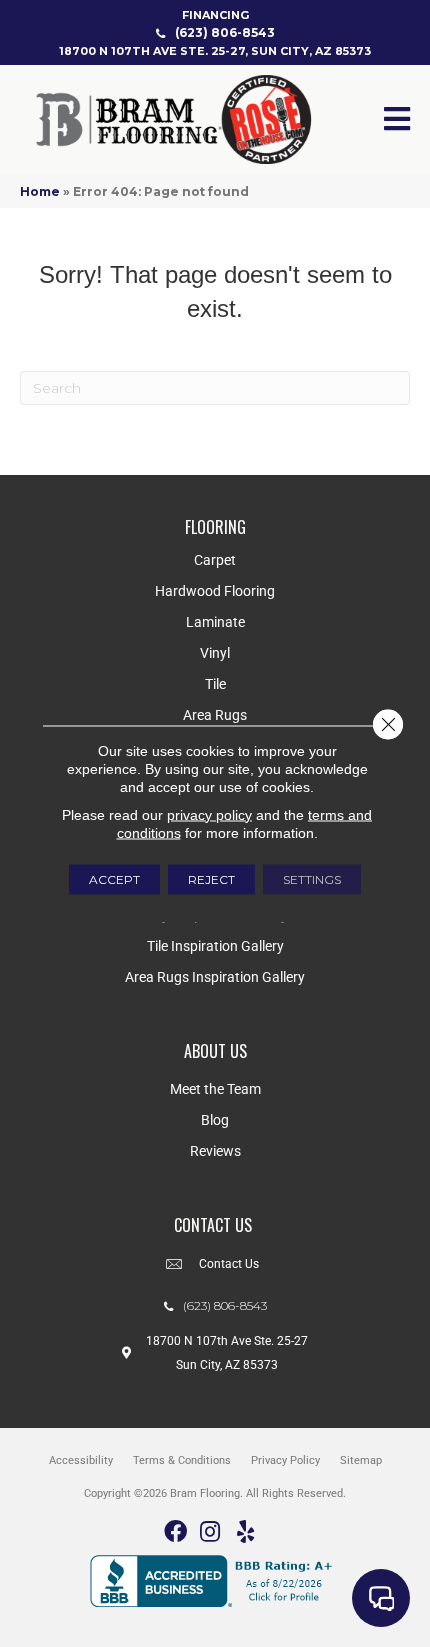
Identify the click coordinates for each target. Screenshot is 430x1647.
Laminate (215, 622)
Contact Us (229, 1264)
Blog (215, 1120)
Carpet (215, 560)
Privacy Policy (285, 1460)
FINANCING (215, 15)
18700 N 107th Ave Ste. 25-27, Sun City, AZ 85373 (215, 51)
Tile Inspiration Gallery (215, 946)
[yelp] (245, 1532)
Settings (312, 878)
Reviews (215, 1151)
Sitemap (361, 1460)
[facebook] (175, 1532)
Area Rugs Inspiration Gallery (215, 977)
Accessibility (81, 1460)
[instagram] (210, 1532)
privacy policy (209, 814)
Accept (114, 878)
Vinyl (215, 653)
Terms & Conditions (182, 1460)
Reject (211, 878)
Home (40, 191)
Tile (215, 684)
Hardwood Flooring (215, 591)
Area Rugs (215, 715)
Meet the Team (215, 1089)
